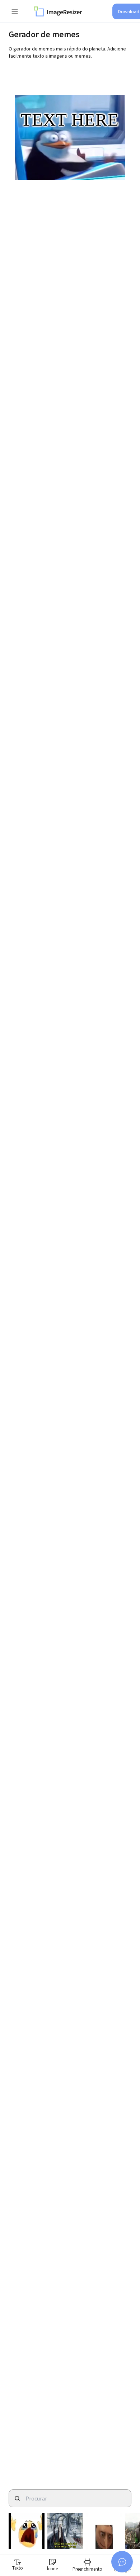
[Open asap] (122, 2562)
